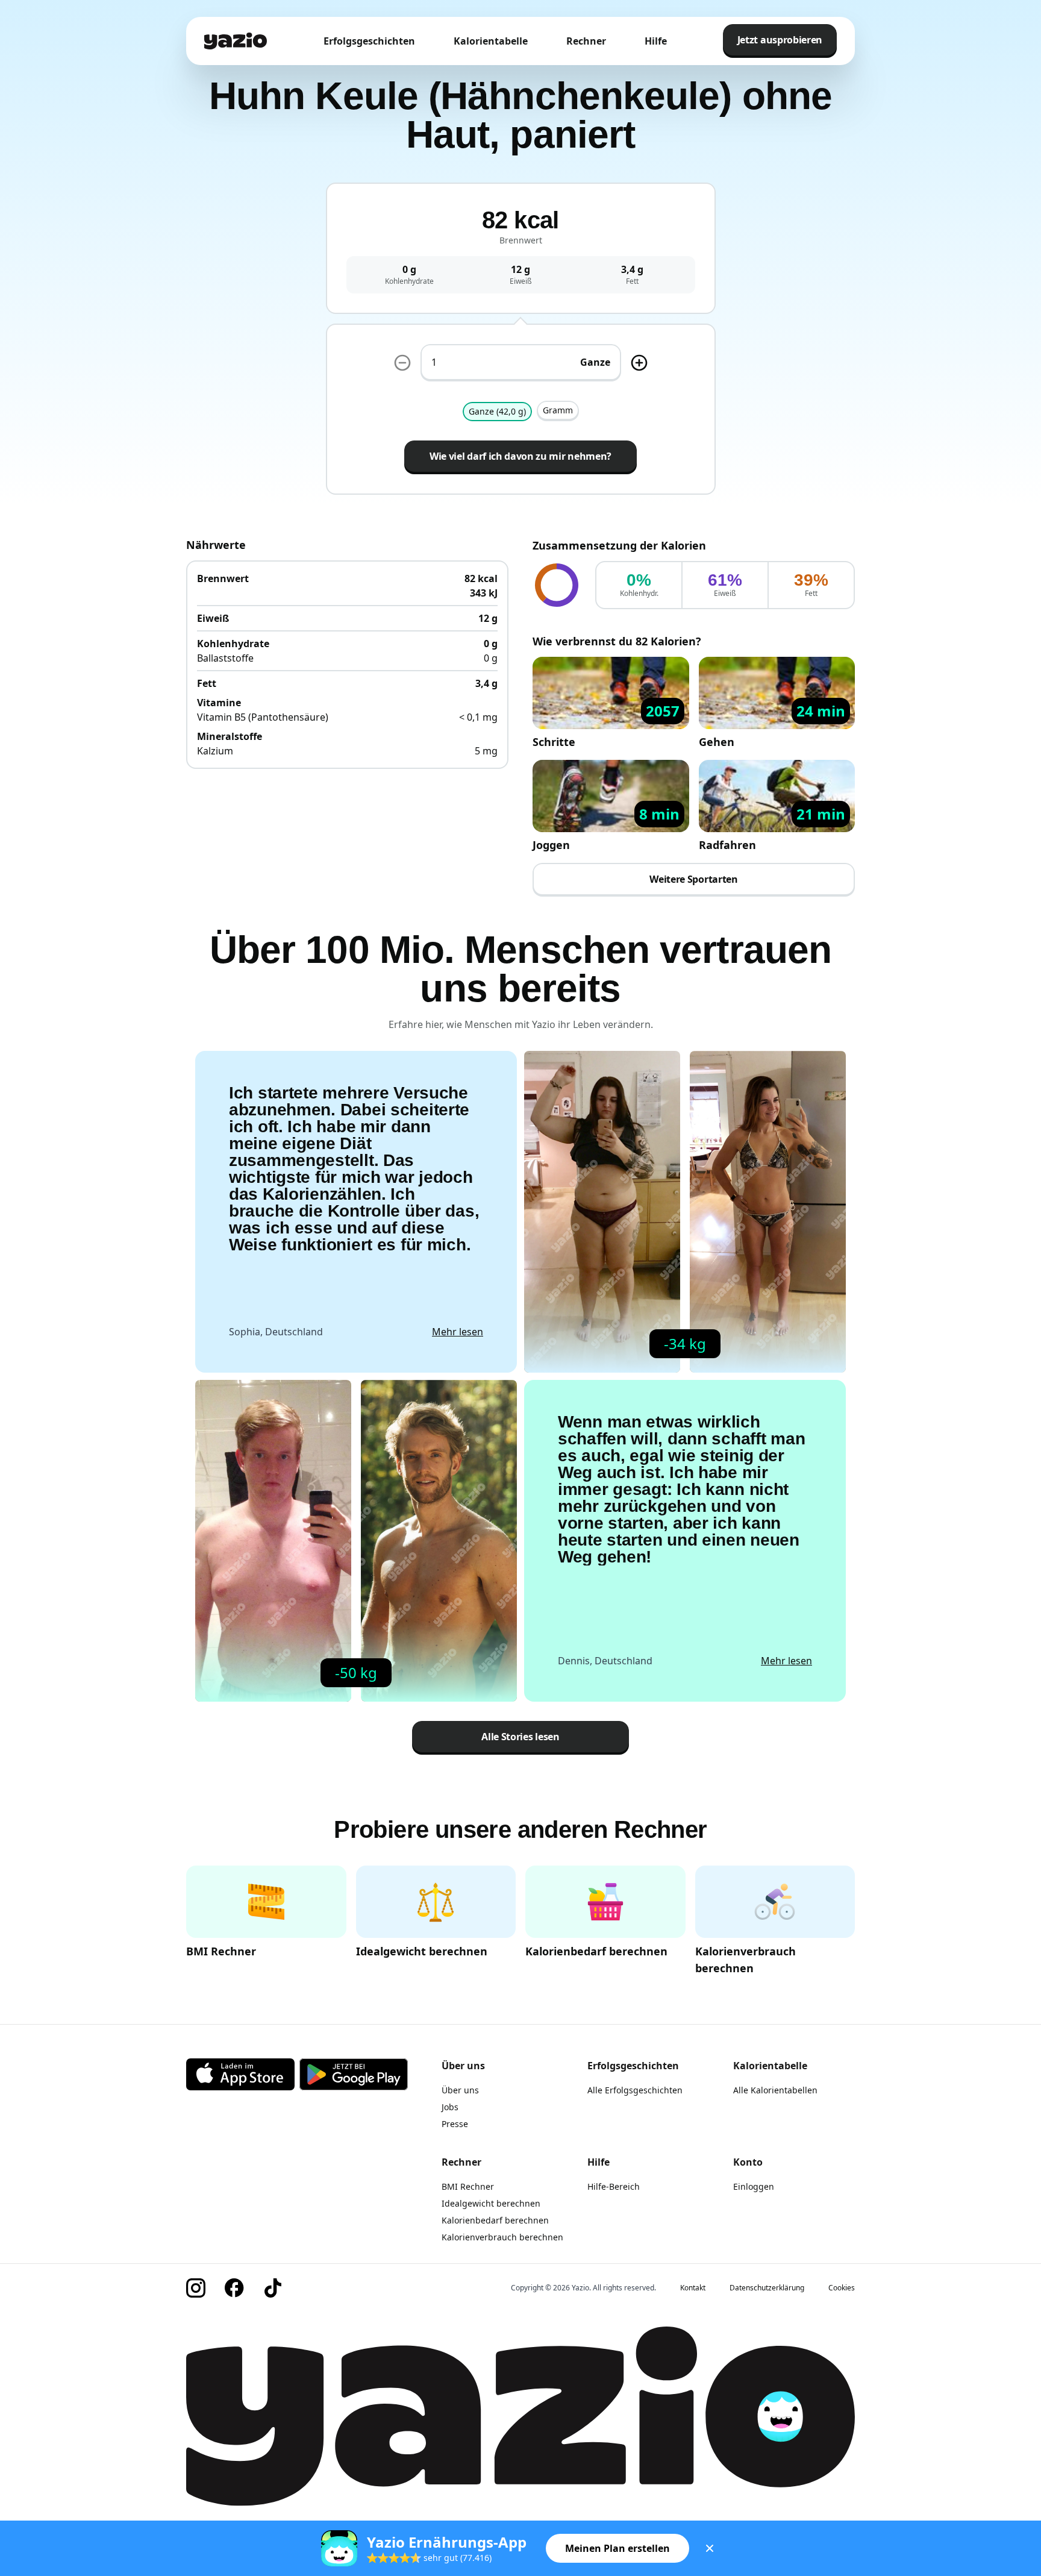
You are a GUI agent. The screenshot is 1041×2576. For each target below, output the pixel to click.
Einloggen (754, 2186)
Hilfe (656, 41)
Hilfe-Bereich (614, 2186)
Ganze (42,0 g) (497, 411)
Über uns (460, 2090)
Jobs (450, 2107)
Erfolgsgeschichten (369, 41)
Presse (455, 2124)
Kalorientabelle (491, 41)
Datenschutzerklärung (767, 2288)
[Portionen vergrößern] (639, 363)
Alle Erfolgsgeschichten (635, 2090)
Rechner (586, 41)
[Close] (710, 2548)
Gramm (558, 410)
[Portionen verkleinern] (402, 363)
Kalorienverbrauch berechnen (502, 2237)
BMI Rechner (468, 2186)
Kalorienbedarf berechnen (495, 2220)
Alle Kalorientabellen (775, 2090)
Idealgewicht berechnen (491, 2203)
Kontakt (693, 2288)
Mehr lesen (458, 1332)
